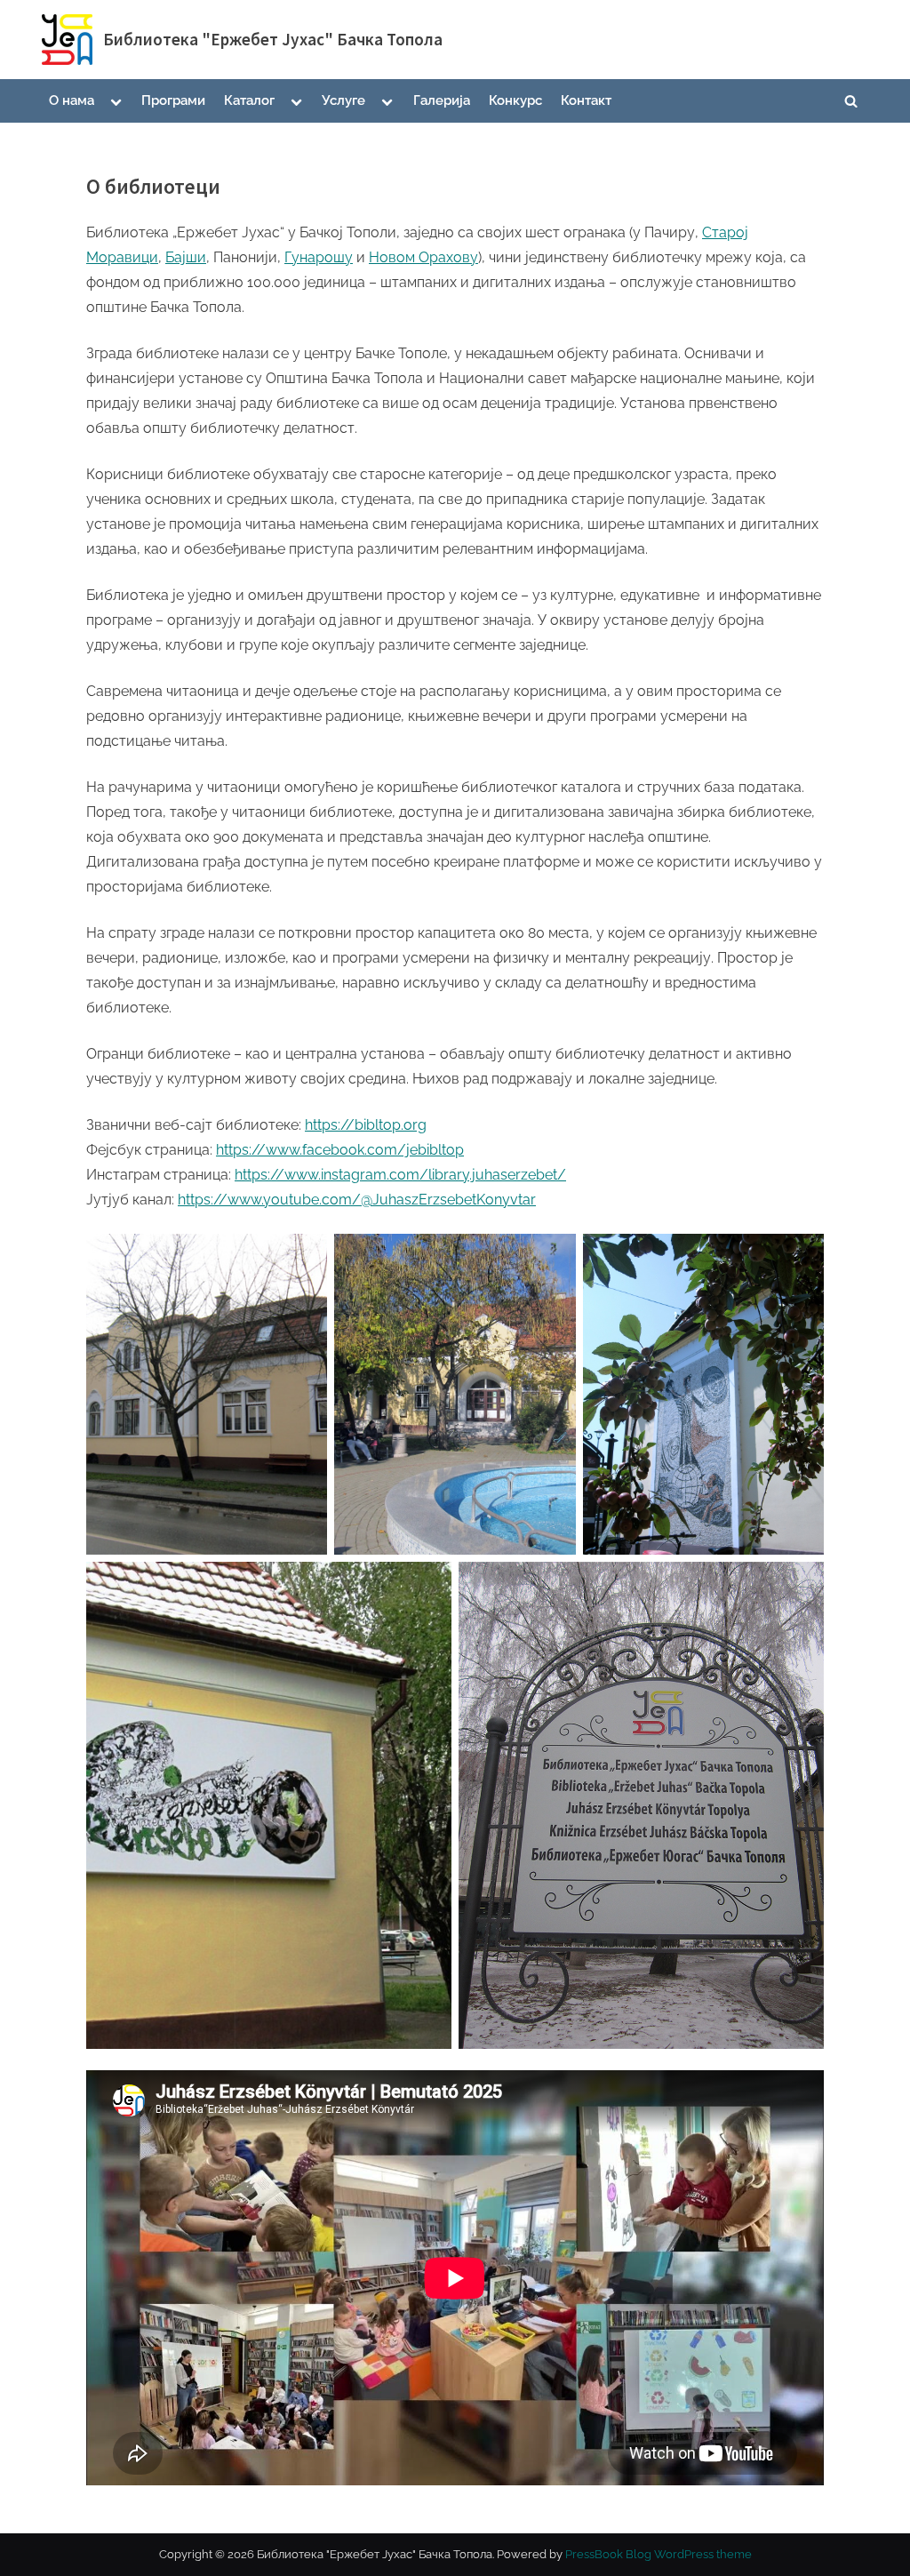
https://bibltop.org (366, 1125)
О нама (72, 100)
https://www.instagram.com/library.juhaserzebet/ (400, 1175)
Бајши (186, 257)
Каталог (249, 100)
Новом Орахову (423, 257)
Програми (173, 100)
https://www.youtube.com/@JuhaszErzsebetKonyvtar (357, 1200)
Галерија (442, 100)
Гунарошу (319, 257)
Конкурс (515, 100)
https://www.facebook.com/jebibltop (340, 1150)
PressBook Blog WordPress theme (659, 2554)
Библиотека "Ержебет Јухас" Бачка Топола (273, 39)
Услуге (343, 100)
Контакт (586, 100)
